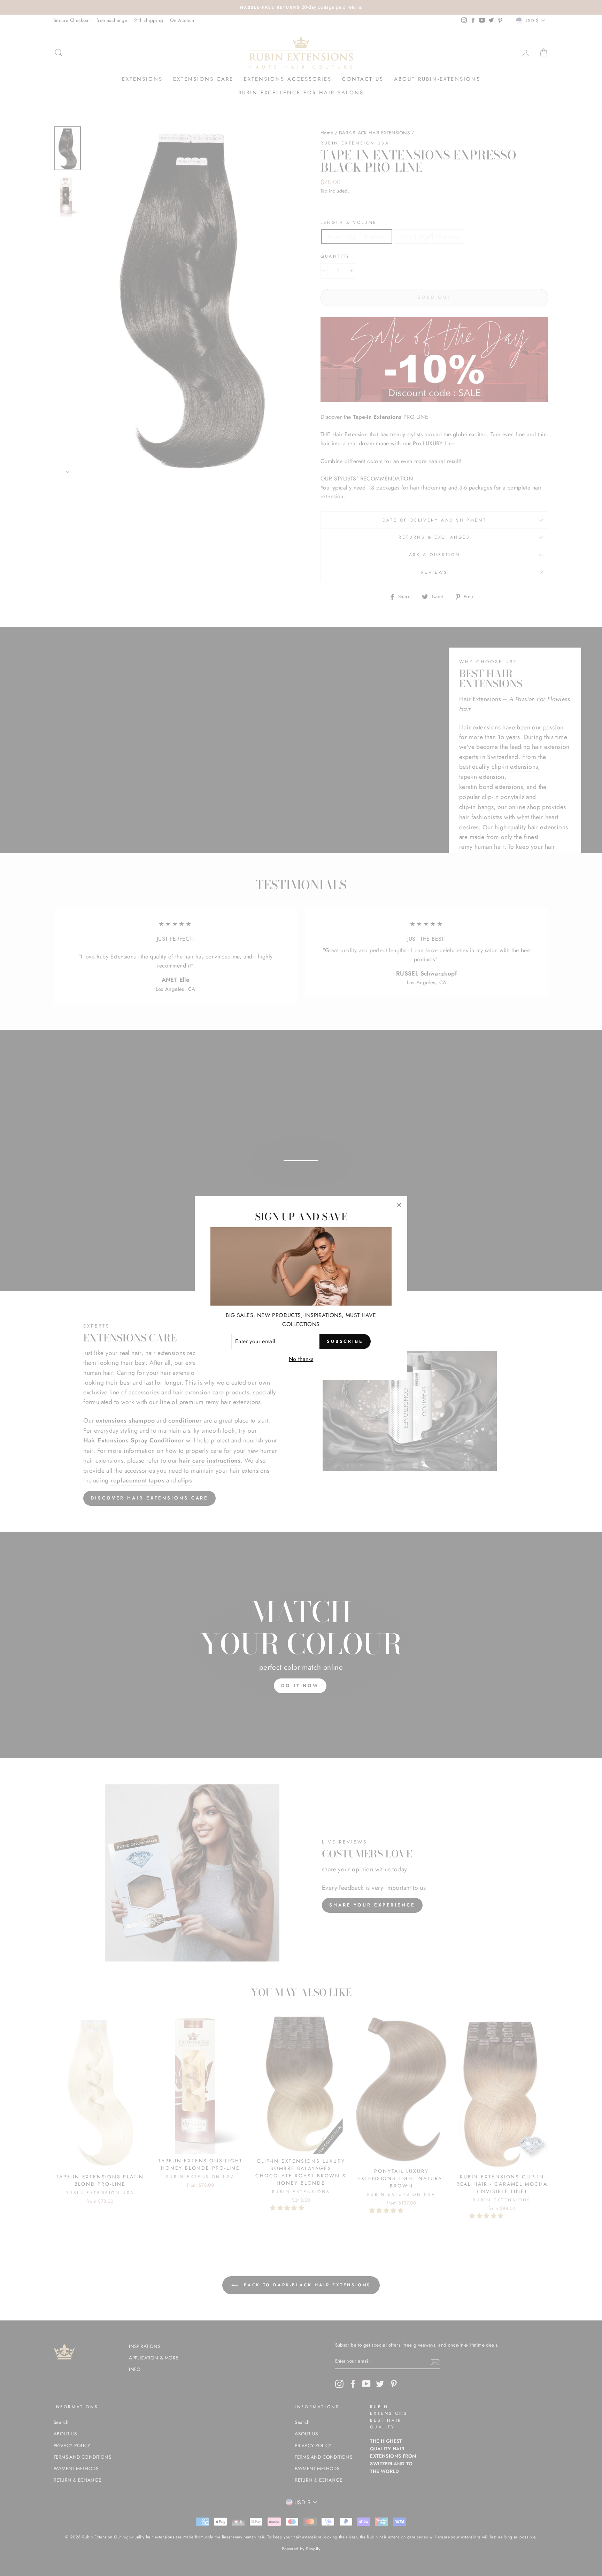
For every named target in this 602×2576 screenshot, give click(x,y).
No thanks (301, 1359)
